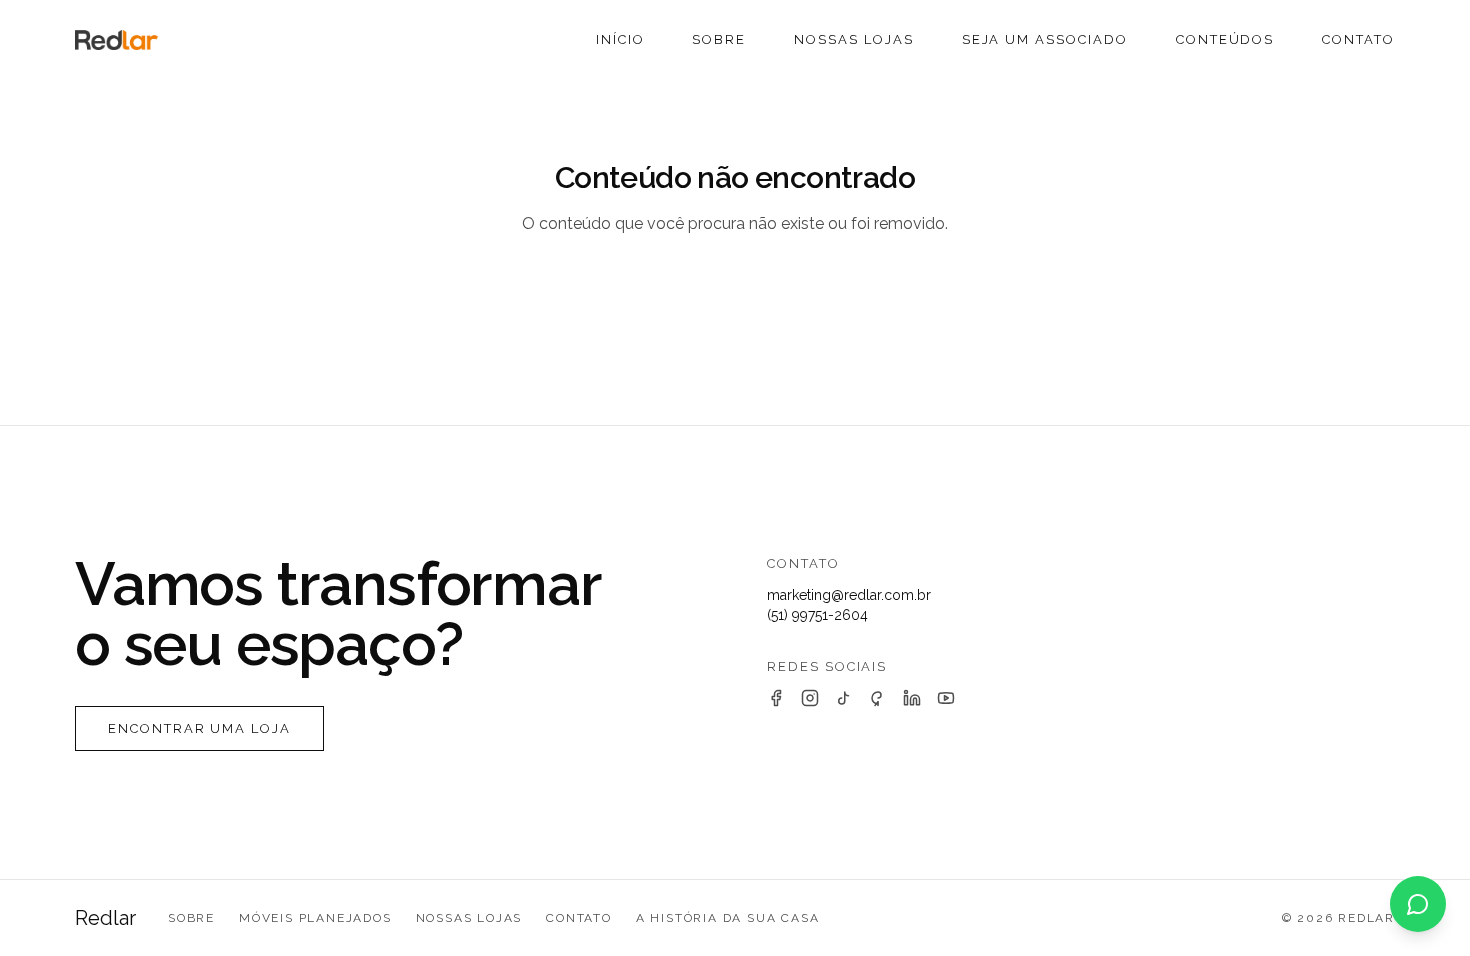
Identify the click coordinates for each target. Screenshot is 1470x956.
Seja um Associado (1045, 39)
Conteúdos (1225, 39)
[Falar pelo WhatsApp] (1418, 904)
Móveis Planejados (315, 918)
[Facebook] (776, 698)
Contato (1358, 39)
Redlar (105, 918)
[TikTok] (844, 698)
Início (620, 39)
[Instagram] (810, 698)
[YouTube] (946, 698)
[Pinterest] (878, 698)
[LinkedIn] (912, 698)
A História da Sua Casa (728, 918)
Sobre (719, 39)
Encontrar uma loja (199, 728)
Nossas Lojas (853, 39)
